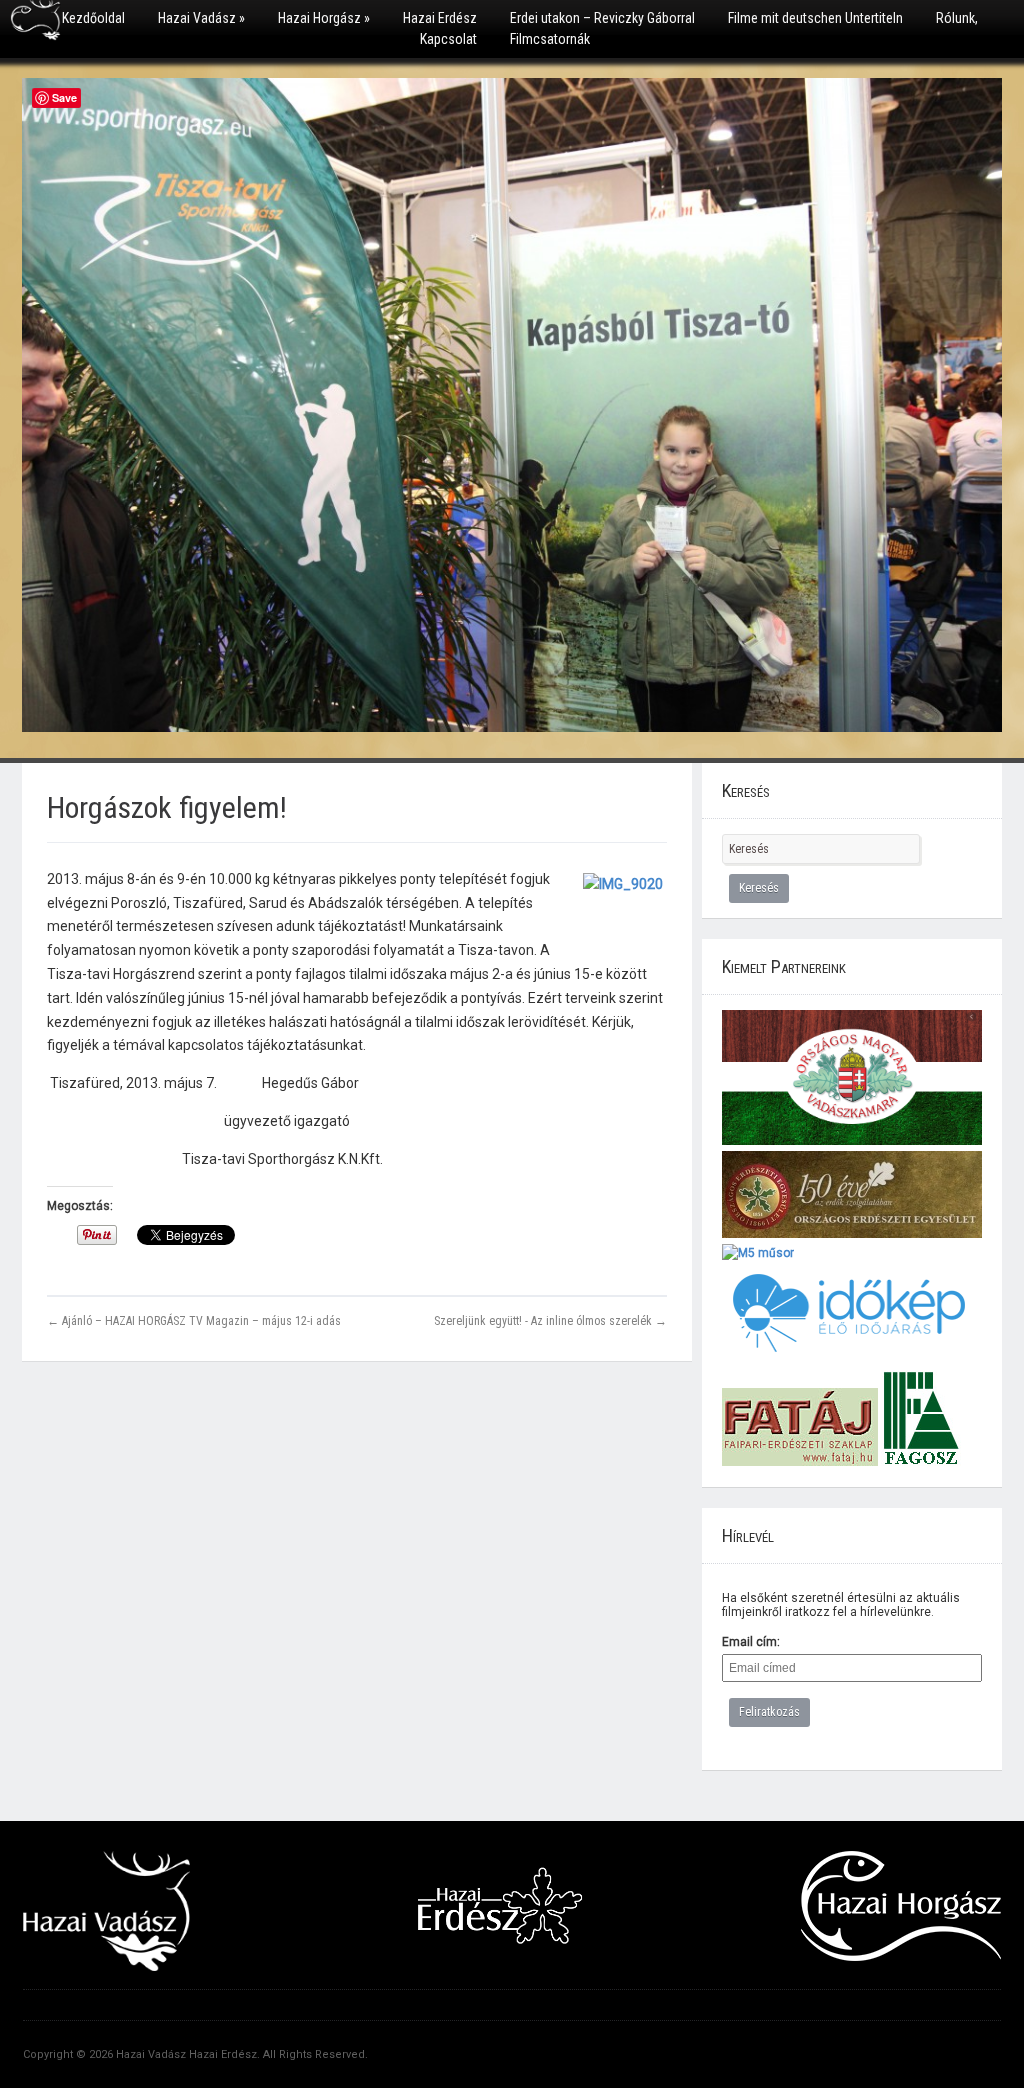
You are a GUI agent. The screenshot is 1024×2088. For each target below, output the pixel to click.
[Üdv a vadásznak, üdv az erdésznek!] (35, 27)
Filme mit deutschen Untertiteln (815, 18)
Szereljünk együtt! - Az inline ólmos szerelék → (550, 1321)
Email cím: (751, 1642)
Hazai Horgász (324, 18)
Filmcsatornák (550, 39)
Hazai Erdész (440, 18)
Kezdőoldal (93, 18)
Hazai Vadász (201, 18)
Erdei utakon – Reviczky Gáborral (602, 18)
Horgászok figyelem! (167, 807)
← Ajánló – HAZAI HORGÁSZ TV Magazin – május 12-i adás (194, 1321)
